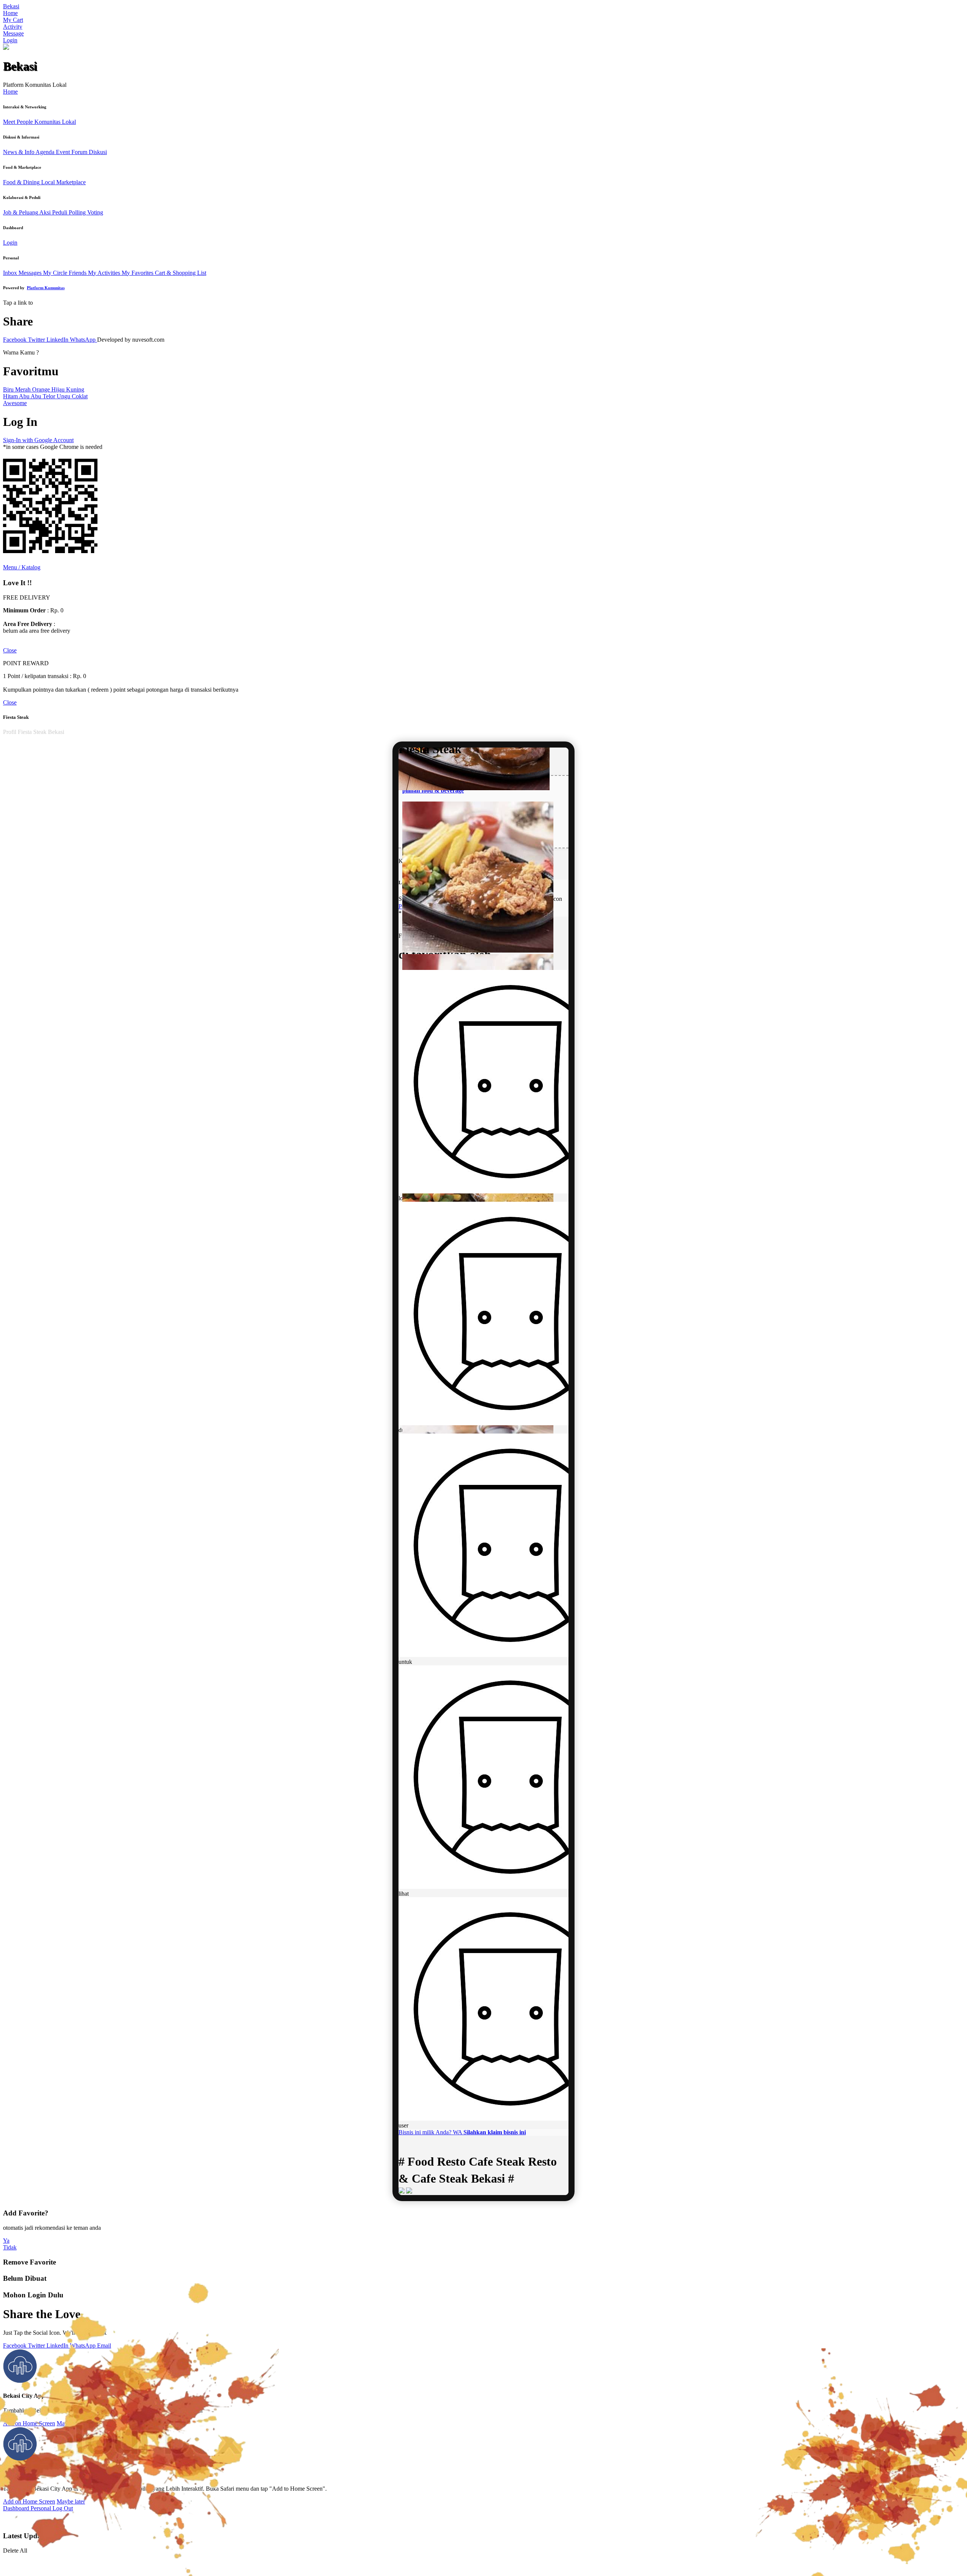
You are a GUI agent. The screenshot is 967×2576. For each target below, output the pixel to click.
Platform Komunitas (46, 288)
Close (10, 650)
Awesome (15, 403)
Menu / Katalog (22, 567)
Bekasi (11, 6)
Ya (6, 2241)
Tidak (10, 2247)
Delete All (15, 2551)
